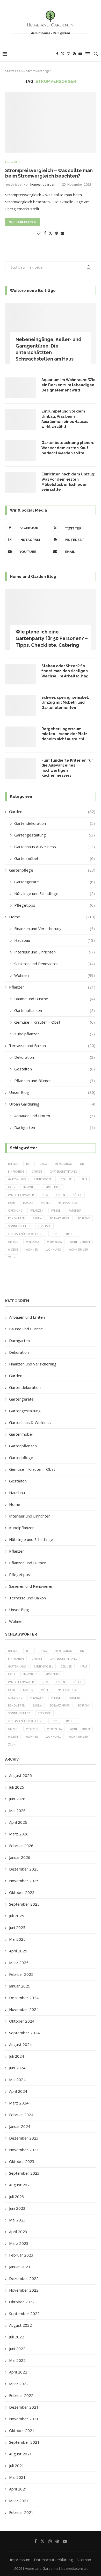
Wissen (13, 1250)
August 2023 (20, 2185)
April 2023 (18, 2232)
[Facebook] (57, 54)
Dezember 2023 (24, 2138)
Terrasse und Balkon (52, 1045)
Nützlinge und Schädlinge (55, 893)
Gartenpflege (52, 870)
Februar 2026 (21, 1846)
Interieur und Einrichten (55, 952)
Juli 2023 (17, 2196)
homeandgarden (43, 184)
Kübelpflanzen (55, 1034)
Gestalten (55, 1069)
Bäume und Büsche (55, 999)
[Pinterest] (74, 54)
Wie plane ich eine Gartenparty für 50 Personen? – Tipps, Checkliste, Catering (52, 638)
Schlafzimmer (60, 1218)
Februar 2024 (21, 2115)
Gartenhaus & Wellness (55, 847)
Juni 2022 (17, 2349)
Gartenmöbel (55, 858)
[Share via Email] (62, 233)
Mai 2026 (17, 1810)
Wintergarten (80, 1242)
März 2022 (19, 2384)
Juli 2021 (17, 2466)
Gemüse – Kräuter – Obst (55, 1022)
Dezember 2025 (24, 1869)
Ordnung (15, 1211)
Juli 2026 (17, 1787)
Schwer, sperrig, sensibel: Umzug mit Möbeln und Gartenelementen (65, 702)
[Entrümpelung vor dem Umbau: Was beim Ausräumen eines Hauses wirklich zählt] (21, 419)
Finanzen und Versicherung (55, 929)
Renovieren (17, 1218)
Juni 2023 (17, 2208)
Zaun (12, 1257)
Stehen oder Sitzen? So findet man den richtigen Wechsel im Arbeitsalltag (65, 671)
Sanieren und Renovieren (55, 964)
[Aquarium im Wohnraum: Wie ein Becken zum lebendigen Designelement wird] (21, 388)
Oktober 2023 (22, 2161)
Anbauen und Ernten (55, 1116)
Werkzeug (55, 1242)
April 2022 (18, 2372)
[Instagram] (69, 54)
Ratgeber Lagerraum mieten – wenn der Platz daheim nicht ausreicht (64, 734)
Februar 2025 (21, 1974)
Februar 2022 (21, 2395)
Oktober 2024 (22, 2021)
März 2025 (19, 1963)
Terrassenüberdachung (26, 1234)
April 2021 (18, 2489)
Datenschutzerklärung (53, 2560)
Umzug (13, 1242)
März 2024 (19, 2103)
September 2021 (24, 2442)
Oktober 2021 (22, 2430)
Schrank (84, 1218)
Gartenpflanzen (55, 1010)
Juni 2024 (17, 2068)
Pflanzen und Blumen (55, 1081)
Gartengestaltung (55, 835)
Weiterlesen (21, 222)
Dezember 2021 (24, 2407)
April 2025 (18, 1951)
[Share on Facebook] (45, 233)
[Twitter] (63, 54)
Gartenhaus (17, 1179)
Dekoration (55, 1057)
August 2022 (20, 2325)
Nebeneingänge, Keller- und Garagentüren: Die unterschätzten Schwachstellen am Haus (48, 349)
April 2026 (18, 1822)
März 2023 (19, 2243)
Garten (37, 1172)
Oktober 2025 (22, 1892)
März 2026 (19, 1834)
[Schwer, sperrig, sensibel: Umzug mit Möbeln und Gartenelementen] (21, 705)
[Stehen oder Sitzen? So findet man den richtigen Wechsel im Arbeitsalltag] (21, 674)
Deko (43, 1164)
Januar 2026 (20, 1857)
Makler (28, 1203)
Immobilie (30, 1187)
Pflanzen (52, 987)
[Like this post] (39, 233)
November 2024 (24, 2009)
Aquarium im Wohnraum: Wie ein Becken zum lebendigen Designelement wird (68, 385)
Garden (52, 812)
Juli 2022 (17, 2337)
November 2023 (24, 2150)
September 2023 (24, 2173)
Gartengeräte (55, 882)
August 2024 (20, 2044)
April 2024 (18, 2091)
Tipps (55, 1234)
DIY (82, 1164)
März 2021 (19, 2501)
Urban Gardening (52, 1104)
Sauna (37, 1218)
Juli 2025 (17, 1916)
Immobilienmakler (21, 1195)
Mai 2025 (17, 1939)
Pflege (56, 1211)
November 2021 (24, 2419)
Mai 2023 (17, 2220)
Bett (29, 1164)
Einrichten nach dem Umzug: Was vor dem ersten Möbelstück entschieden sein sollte (68, 482)
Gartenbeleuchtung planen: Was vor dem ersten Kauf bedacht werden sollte (68, 448)
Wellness (33, 1242)
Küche (77, 1195)
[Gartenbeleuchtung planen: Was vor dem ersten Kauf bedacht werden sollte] (21, 451)
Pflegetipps (55, 905)
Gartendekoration (55, 823)
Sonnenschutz (19, 1226)
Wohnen (55, 975)
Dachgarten (55, 1127)
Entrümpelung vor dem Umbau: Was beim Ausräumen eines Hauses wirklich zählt (65, 419)
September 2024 (24, 2033)
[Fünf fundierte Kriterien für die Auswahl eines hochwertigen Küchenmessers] (21, 768)
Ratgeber (75, 1211)
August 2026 (20, 1775)
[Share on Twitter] (51, 233)
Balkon (13, 1164)
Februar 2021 (21, 2512)
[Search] (96, 54)
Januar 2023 (20, 2267)
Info (45, 1195)
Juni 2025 (17, 1927)
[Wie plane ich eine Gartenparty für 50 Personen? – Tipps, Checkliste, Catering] (51, 619)
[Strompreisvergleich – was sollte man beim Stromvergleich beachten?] (51, 122)
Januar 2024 (20, 2126)
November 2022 (24, 2290)
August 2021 (20, 2454)
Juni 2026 (17, 1799)
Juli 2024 (17, 2056)
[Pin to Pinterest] (56, 233)
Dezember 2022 (24, 2278)
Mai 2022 (17, 2360)
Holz (12, 1187)
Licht (12, 1203)
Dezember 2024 (24, 1998)
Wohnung (53, 1250)
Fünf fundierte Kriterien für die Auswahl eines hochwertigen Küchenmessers (67, 768)
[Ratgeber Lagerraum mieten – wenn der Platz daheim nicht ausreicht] (21, 737)
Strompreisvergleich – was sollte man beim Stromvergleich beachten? (49, 173)
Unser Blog (52, 1092)
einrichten (16, 1172)
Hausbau (55, 940)
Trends (71, 1234)
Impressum (20, 2560)
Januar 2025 (20, 1986)
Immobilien (53, 1187)
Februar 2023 (21, 2255)
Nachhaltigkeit (69, 1203)
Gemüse (66, 1179)
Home (52, 917)
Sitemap (84, 2560)
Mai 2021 (17, 2477)
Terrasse (44, 1226)
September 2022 (24, 2313)
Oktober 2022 (22, 2302)
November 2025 (24, 1881)
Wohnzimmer (78, 1250)
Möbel (45, 1203)
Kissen (60, 1195)
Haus (83, 1179)
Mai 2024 (17, 2080)
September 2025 (24, 1904)
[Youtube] (80, 54)
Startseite (13, 71)
